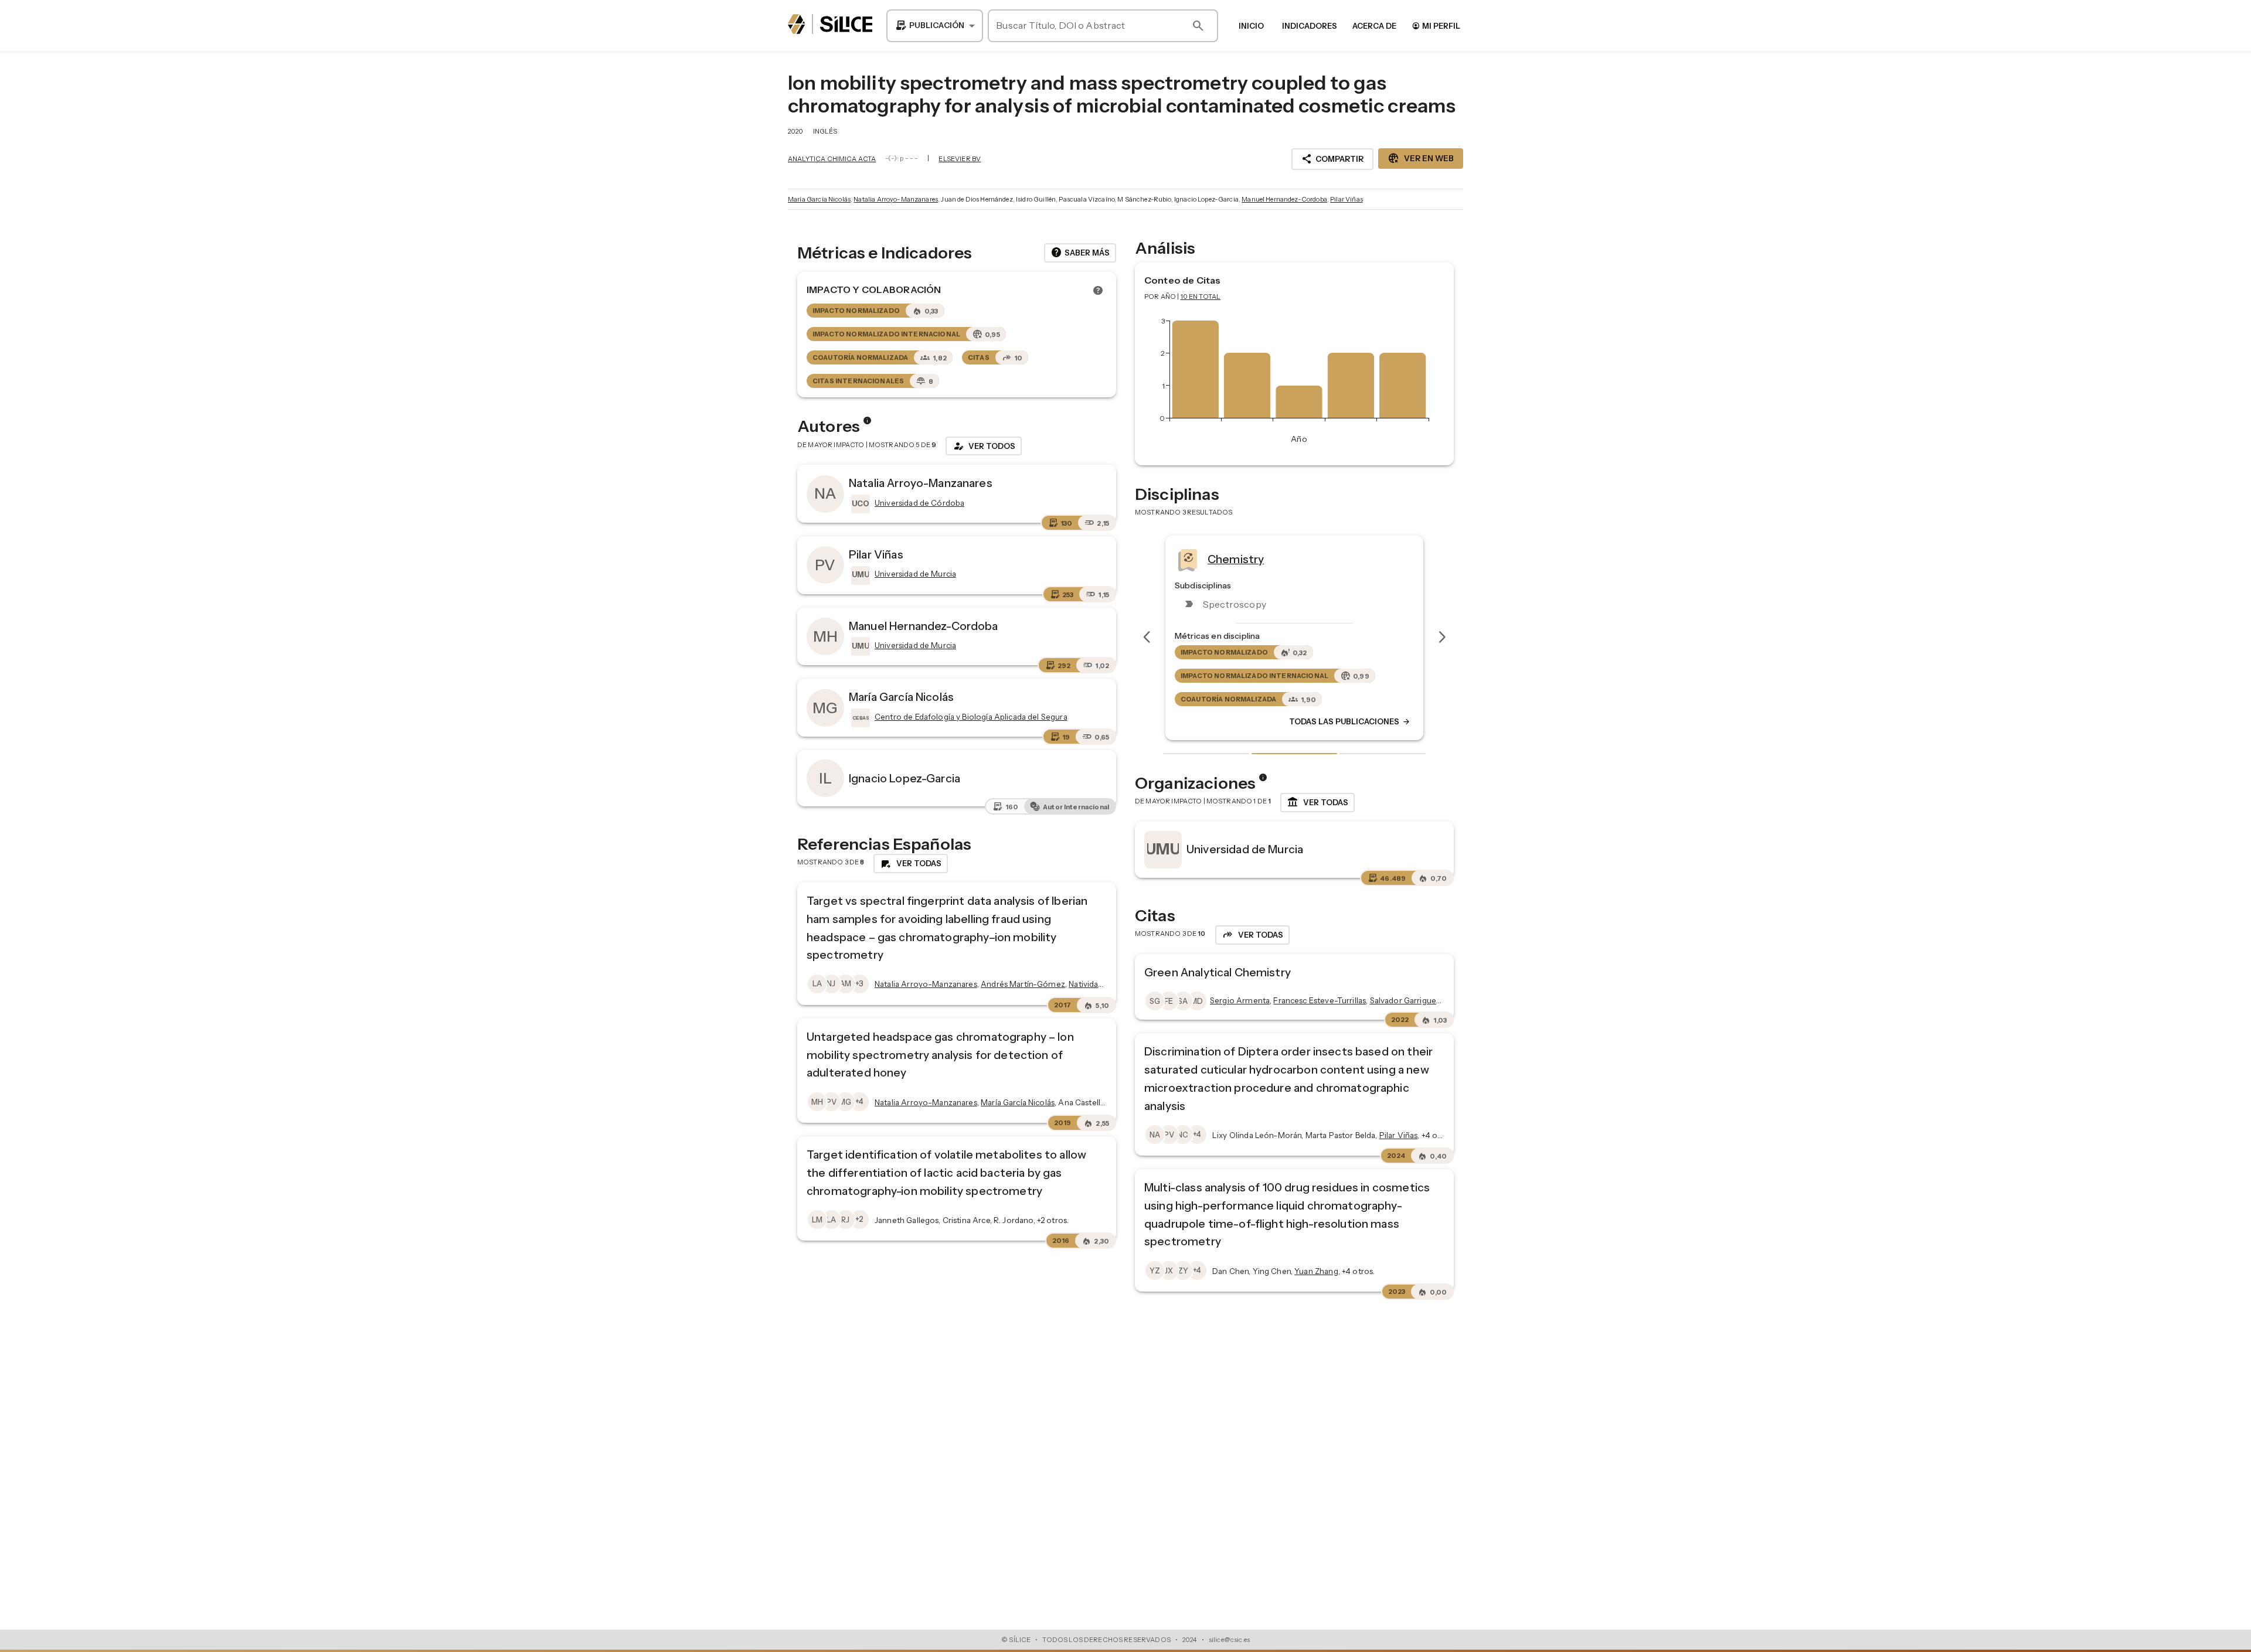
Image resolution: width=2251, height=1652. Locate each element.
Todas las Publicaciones (1350, 721)
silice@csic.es (1229, 1640)
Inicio (1251, 26)
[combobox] (935, 26)
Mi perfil (1436, 25)
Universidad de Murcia (1245, 849)
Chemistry (1236, 558)
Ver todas (1317, 802)
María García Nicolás (819, 199)
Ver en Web (1421, 158)
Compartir (1332, 159)
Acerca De (1374, 26)
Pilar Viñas (1346, 199)
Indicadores (1310, 26)
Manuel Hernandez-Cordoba (1284, 199)
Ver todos (984, 446)
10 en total (1201, 297)
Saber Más (1080, 253)
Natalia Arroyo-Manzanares (896, 199)
